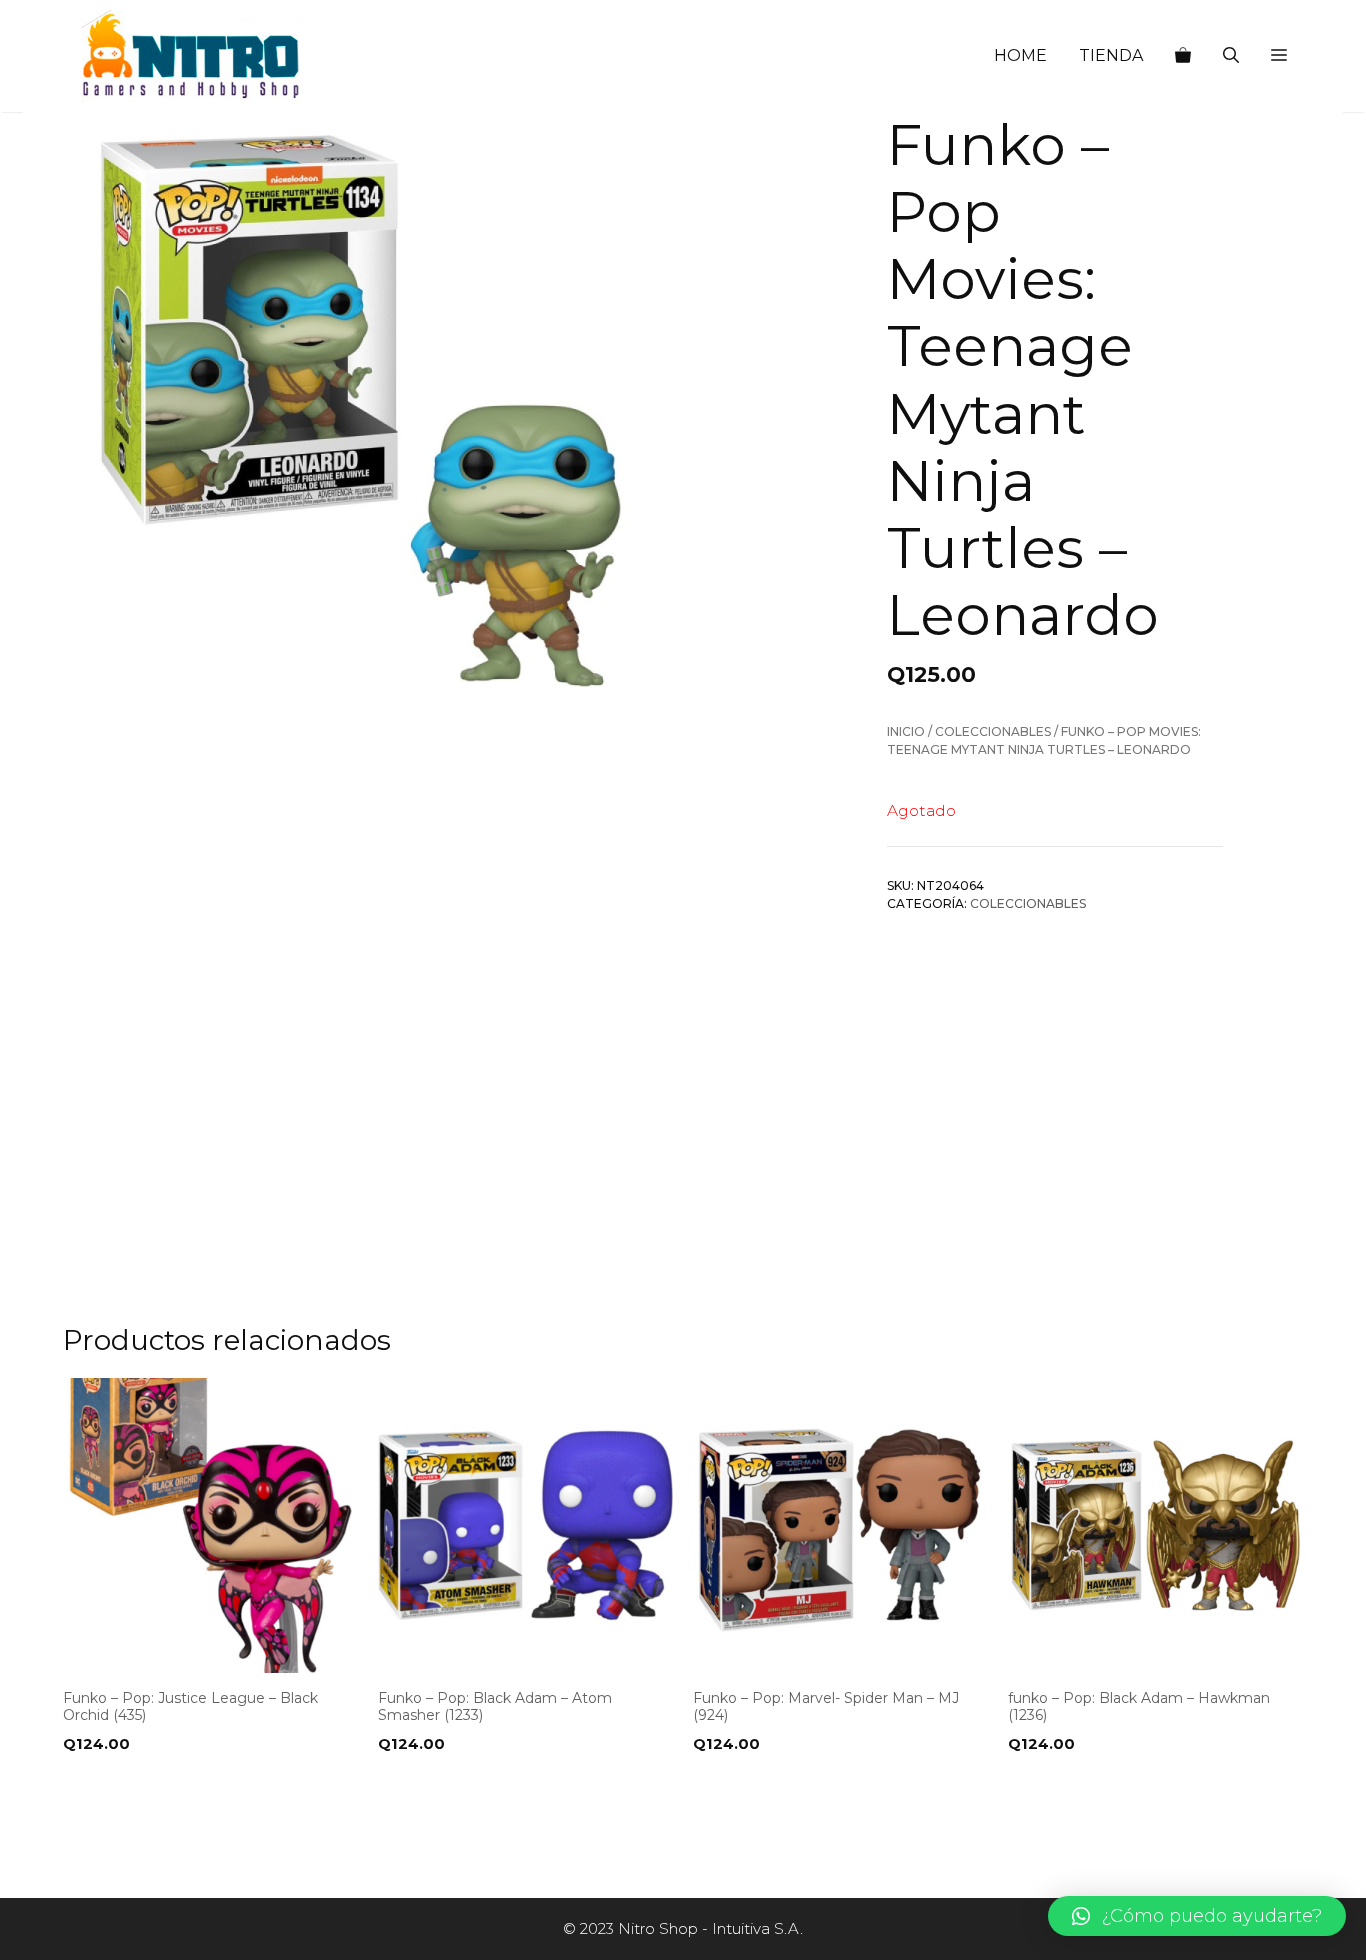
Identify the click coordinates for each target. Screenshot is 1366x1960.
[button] (1279, 56)
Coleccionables (993, 731)
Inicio (906, 731)
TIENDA (1111, 55)
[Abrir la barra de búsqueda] (1231, 56)
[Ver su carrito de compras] (1183, 56)
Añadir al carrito (141, 1785)
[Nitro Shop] (192, 56)
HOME (1020, 55)
